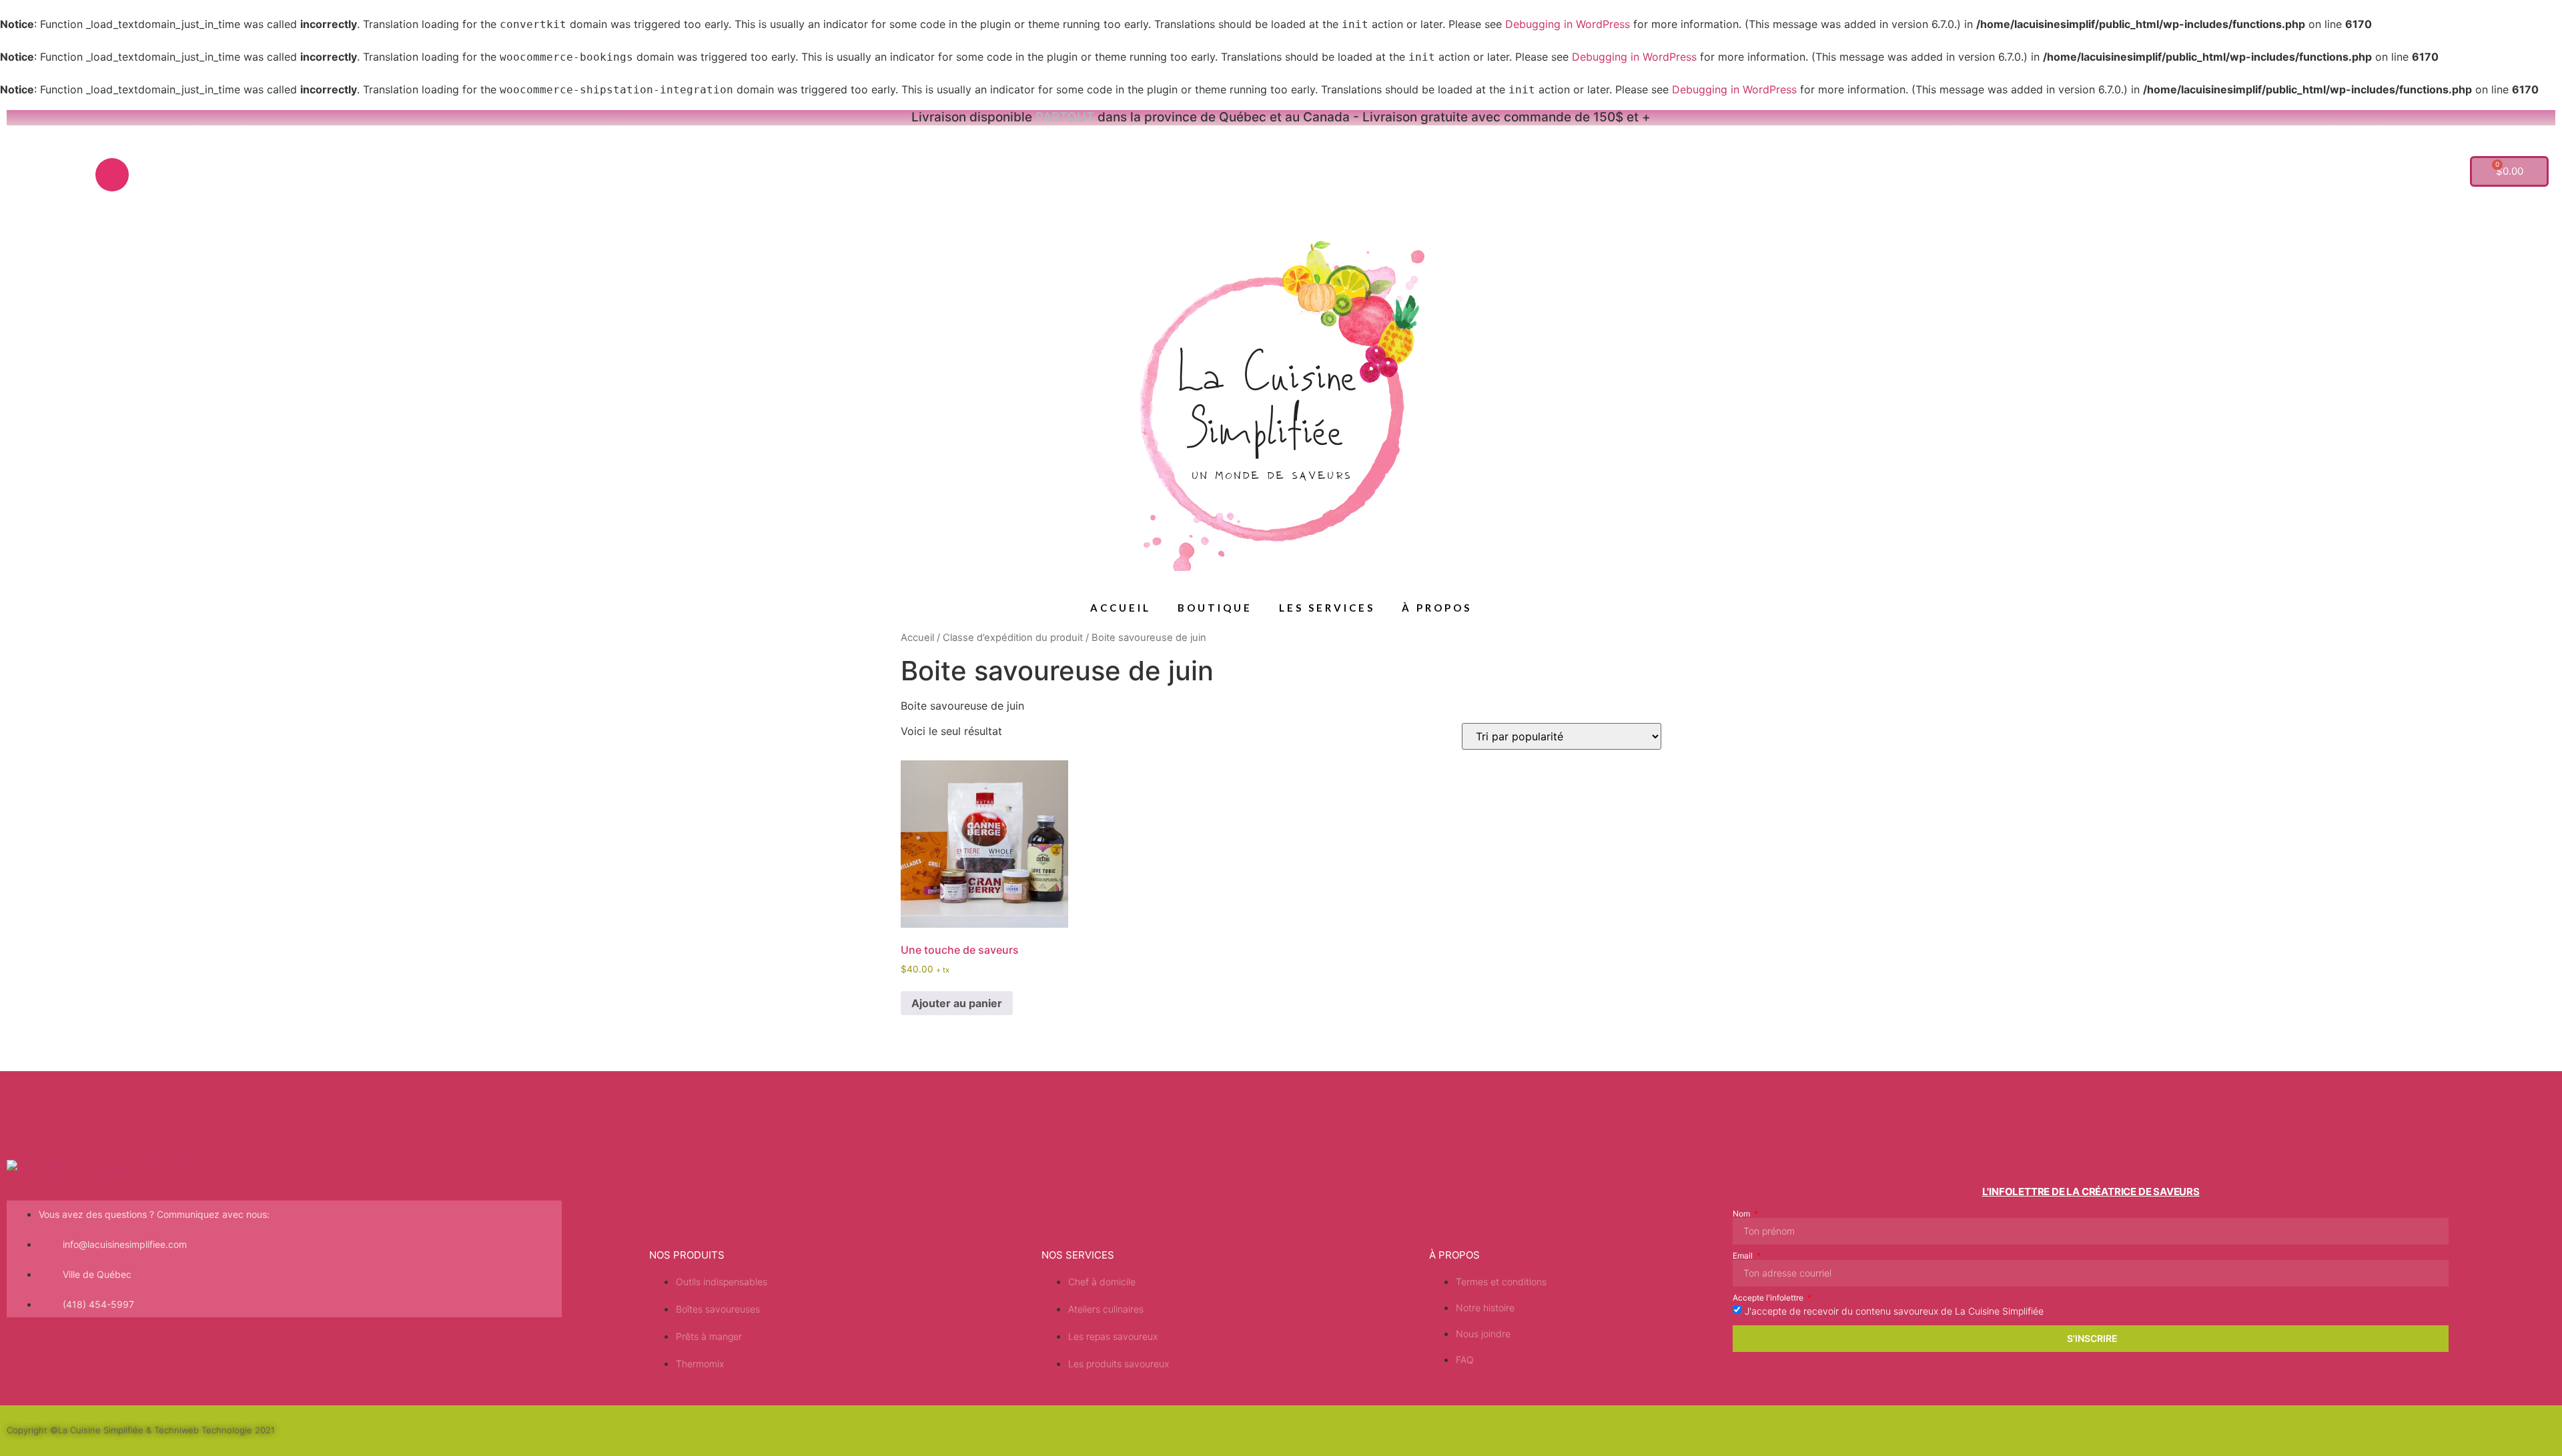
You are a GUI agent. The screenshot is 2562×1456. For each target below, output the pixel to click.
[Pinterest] (32, 175)
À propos (1437, 608)
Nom (1742, 1214)
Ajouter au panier (957, 1003)
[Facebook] (72, 175)
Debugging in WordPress (1568, 24)
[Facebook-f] (2433, 1429)
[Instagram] (112, 175)
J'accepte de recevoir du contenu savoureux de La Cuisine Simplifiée (1894, 1310)
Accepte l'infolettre (1769, 1298)
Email (1744, 1256)
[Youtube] (152, 175)
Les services (1327, 608)
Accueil (1121, 608)
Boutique (1215, 608)
